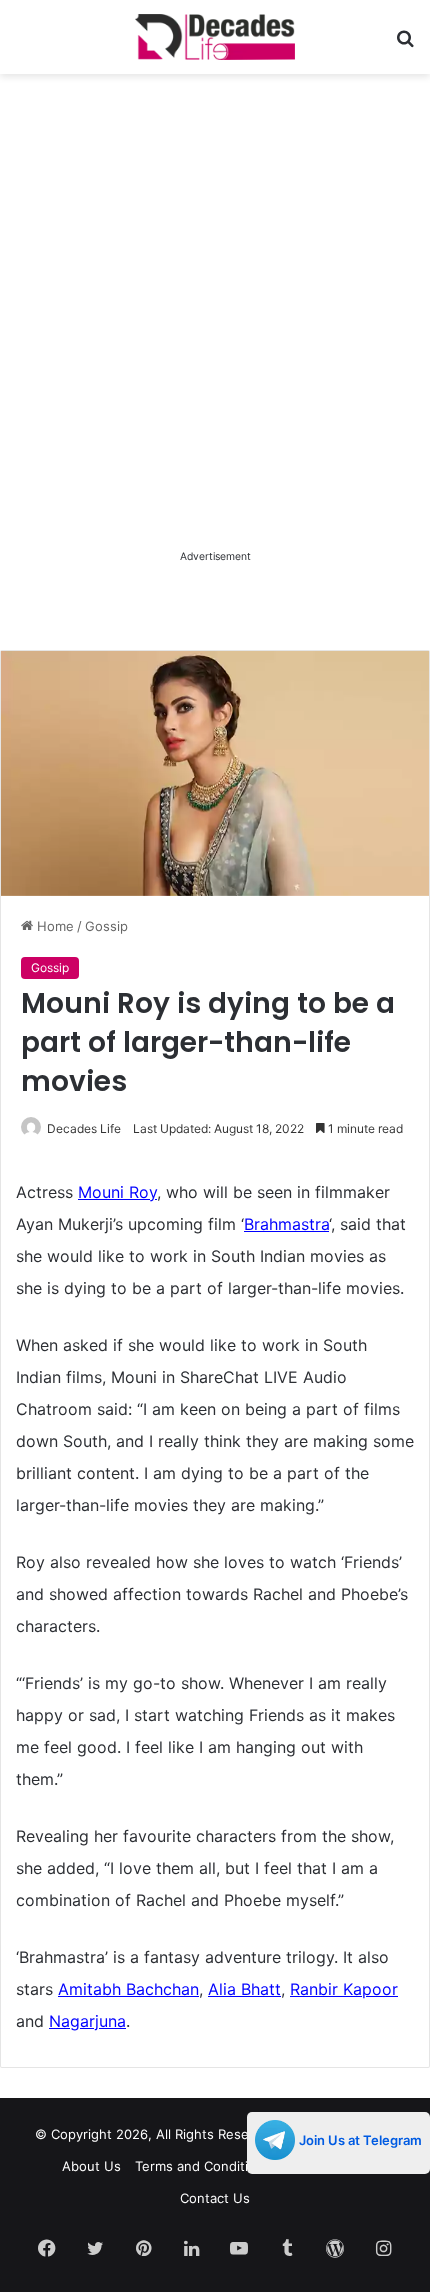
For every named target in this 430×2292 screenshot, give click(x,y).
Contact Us (215, 2198)
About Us (91, 2166)
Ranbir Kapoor (344, 1989)
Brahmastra (286, 1224)
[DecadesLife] (215, 37)
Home (53, 926)
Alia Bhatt (244, 1989)
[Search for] (405, 44)
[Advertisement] (215, 330)
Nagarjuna (87, 2021)
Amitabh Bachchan (128, 1989)
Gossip (106, 926)
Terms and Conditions (203, 2166)
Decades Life (84, 1128)
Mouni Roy (117, 1192)
